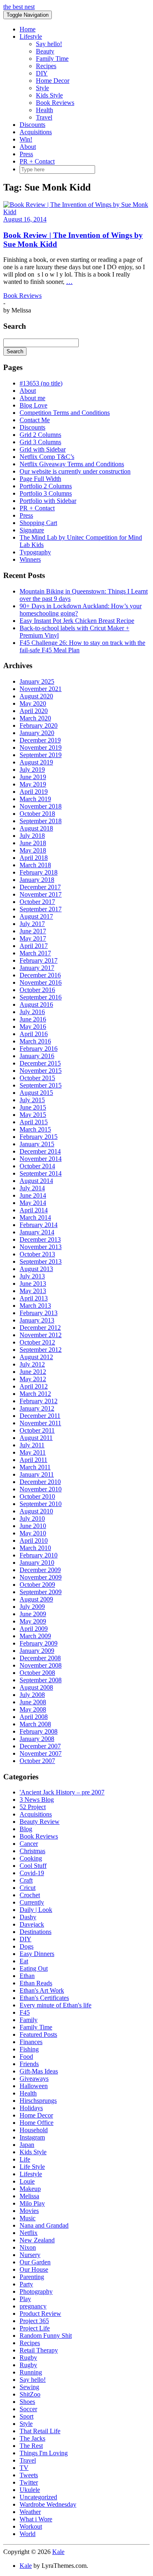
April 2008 (34, 1717)
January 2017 (37, 968)
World (28, 2534)
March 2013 (35, 1306)
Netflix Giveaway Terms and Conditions (72, 464)
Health (44, 110)
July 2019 (32, 770)
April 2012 (34, 1386)
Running (31, 2372)
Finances (31, 2042)
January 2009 (37, 1651)
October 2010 (37, 1496)
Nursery (30, 2255)
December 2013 (40, 1239)
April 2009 (34, 1629)
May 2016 (33, 1027)
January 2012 (37, 1408)
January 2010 (37, 1563)
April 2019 (34, 792)
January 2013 (37, 1320)
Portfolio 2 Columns (46, 486)
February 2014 (39, 1225)
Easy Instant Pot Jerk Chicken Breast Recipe (77, 621)
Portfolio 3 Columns (46, 493)
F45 (25, 2012)
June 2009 (33, 1614)
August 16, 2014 (25, 219)
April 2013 (34, 1298)
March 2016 (35, 1041)
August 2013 (36, 1269)
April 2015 (34, 1122)
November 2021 (41, 689)
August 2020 (36, 696)
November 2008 (41, 1665)
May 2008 (33, 1709)
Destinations (35, 1932)
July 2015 (32, 1100)
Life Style (32, 2167)
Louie (27, 2181)
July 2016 (32, 1012)
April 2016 (34, 1034)
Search (15, 351)
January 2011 (37, 1474)
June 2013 (33, 1284)
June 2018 (33, 843)
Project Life (35, 2328)
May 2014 (33, 1203)
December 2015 (40, 1063)
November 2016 (41, 982)
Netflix (29, 2233)
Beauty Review (40, 1822)
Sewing (29, 2387)
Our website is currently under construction (75, 471)
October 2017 (37, 902)
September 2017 (41, 909)
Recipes (46, 66)
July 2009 (32, 1607)
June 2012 (33, 1372)
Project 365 (34, 2321)
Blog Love (33, 405)
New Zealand (37, 2240)
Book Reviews (55, 103)
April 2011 (33, 1460)
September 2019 (41, 755)
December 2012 (40, 1328)
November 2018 (41, 806)
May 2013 (33, 1291)
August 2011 (36, 1438)
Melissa (29, 2196)
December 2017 (40, 887)
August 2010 (36, 1511)
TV (24, 2468)
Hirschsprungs (38, 2101)
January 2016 (37, 1056)
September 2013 (41, 1261)
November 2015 (41, 1071)
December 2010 (40, 1482)
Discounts (32, 125)
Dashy (28, 1917)
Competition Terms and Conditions (65, 413)
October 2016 (37, 990)
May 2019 (33, 784)
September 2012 (41, 1350)
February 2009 (39, 1643)
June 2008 (33, 1702)
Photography (36, 2291)
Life (25, 2159)
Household (34, 2130)
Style (42, 88)
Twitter (29, 2482)
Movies (29, 2211)
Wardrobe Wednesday (48, 2504)
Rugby (28, 2358)
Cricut (28, 1888)
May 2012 (33, 1379)
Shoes (27, 2402)
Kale (58, 2552)
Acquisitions (36, 132)
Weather (30, 2512)
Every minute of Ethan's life (55, 2005)
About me (32, 398)
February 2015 (39, 1137)
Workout (31, 2526)
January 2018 (37, 880)
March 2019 (35, 799)
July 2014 (32, 1188)
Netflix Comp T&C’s (47, 457)
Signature (32, 530)
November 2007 (41, 1753)
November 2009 (41, 1577)
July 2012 (32, 1364)
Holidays (31, 2108)
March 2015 (35, 1129)
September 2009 (41, 1592)
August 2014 (36, 1181)
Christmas (32, 1851)
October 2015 (37, 1078)
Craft (26, 1880)
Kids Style (49, 95)
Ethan (27, 1976)
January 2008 (37, 1739)
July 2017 (32, 924)
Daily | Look (36, 1910)
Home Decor (53, 81)
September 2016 (41, 997)
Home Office (37, 2123)
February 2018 (39, 872)
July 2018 (32, 836)
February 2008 (39, 1731)
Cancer (29, 1844)
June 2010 (33, 1526)
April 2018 (34, 858)
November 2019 (41, 748)
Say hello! (49, 44)
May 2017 (33, 938)
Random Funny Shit (46, 2336)
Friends (29, 2064)
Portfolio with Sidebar (48, 501)
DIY (42, 73)
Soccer (28, 2409)
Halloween (34, 2086)
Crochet (30, 1895)
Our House (34, 2269)
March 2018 (35, 865)
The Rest (31, 2446)
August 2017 (36, 916)
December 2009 (40, 1570)
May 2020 (33, 703)
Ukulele (30, 2490)
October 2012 (37, 1342)
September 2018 (41, 821)
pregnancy (33, 2306)
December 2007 (40, 1746)
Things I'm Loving (44, 2453)
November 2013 (41, 1247)
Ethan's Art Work (42, 1990)
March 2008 (35, 1724)
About (28, 147)
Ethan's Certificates (44, 1998)
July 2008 (32, 1695)
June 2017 (33, 931)
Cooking (31, 1858)
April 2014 (34, 1210)
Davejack (32, 1924)
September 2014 (41, 1173)
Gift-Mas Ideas (39, 2071)
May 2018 (33, 850)
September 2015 (41, 1085)
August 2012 (36, 1357)
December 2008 (40, 1658)
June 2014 (33, 1195)
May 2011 (33, 1452)
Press (26, 154)
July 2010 (32, 1518)
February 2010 (39, 1555)
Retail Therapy (39, 2350)
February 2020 (39, 725)
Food (26, 2057)
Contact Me (35, 420)
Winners (30, 559)
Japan (27, 2145)
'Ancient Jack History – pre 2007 (62, 1792)
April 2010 (34, 1541)
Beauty (45, 51)
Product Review (40, 2314)
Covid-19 (32, 1873)
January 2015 (37, 1144)
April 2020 (34, 711)
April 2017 (34, 946)
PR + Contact (37, 161)
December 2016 (40, 975)
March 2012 (35, 1394)
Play (25, 2299)
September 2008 (41, 1680)
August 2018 (36, 828)
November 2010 (41, 1489)
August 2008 (36, 1687)
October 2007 (37, 1761)
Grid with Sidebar (43, 449)
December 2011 (40, 1416)
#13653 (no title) (41, 383)
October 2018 (37, 814)
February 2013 (39, 1313)
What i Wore (36, 2519)
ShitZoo (30, 2394)
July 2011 (32, 1445)
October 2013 (37, 1254)
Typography (35, 552)
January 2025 (37, 681)
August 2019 (36, 762)
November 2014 (41, 1159)
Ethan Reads (36, 1983)
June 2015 (33, 1107)
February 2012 (39, 1401)
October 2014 (37, 1166)
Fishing (29, 2049)
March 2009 (35, 1636)
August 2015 (36, 1093)
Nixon (28, 2247)
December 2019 (40, 740)
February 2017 (39, 960)
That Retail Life (40, 2431)
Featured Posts (38, 2034)
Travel (44, 117)
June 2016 (33, 1019)
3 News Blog (37, 1800)
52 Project (33, 1807)
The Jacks (32, 2438)
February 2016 (39, 1049)
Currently (32, 1902)
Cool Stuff (33, 1866)
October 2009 (37, 1585)
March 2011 (35, 1467)
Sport (27, 2416)
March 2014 (35, 1217)
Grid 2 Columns (40, 435)
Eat (24, 1961)
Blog (26, 1829)
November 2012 (41, 1335)
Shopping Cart (38, 523)
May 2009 (33, 1621)
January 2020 (37, 733)
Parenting (32, 2277)
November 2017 (41, 894)
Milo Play (32, 2203)
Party (26, 2284)
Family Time (52, 59)
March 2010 (35, 1548)
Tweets (29, 2475)
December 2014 (40, 1151)
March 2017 (35, 953)
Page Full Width (40, 479)
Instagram (32, 2137)
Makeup (30, 2189)
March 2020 (35, 718)
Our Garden (35, 2262)
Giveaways (34, 2079)
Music (28, 2218)
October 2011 (37, 1430)
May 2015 (33, 1115)
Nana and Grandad (44, 2225)
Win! (26, 139)
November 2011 (40, 1423)
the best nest (19, 7)
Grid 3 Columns (40, 442)
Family (29, 2020)
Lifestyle (31, 37)
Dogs (27, 1946)
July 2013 (32, 1276)
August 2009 (36, 1599)
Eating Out (34, 1968)
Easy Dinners (37, 1954)
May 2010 (33, 1533)
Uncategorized (38, 2497)
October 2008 (37, 1673)
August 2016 (36, 1004)
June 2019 (33, 777)
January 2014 (37, 1232)
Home (28, 29)
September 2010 (41, 1504)
